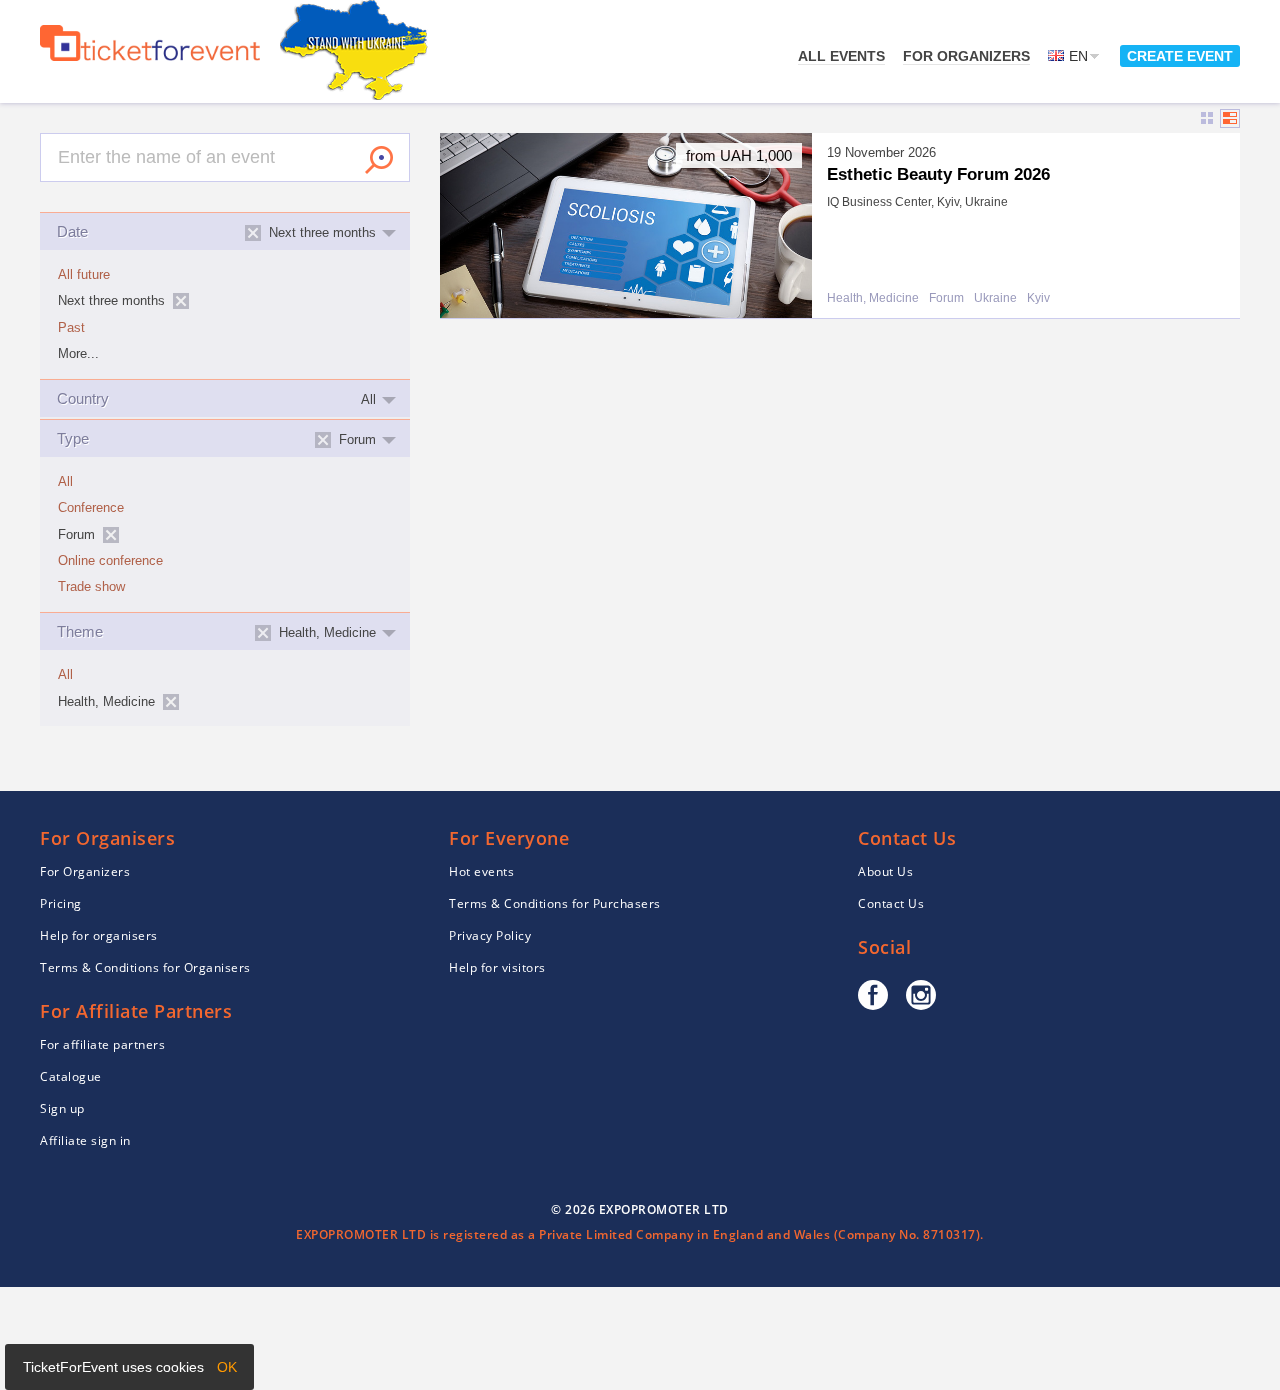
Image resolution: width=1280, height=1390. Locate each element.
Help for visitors (497, 967)
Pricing (61, 903)
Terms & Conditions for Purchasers (555, 903)
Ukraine (995, 298)
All (65, 482)
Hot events (481, 871)
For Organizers (966, 56)
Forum (946, 298)
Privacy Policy (490, 935)
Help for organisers (99, 935)
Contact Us (891, 903)
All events (841, 56)
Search (379, 160)
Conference (91, 508)
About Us (885, 871)
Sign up (62, 1108)
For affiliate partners (102, 1044)
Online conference (110, 561)
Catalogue (71, 1076)
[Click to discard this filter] (181, 301)
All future (84, 275)
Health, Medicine (873, 298)
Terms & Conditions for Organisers (145, 967)
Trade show (91, 587)
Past (71, 328)
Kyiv (1038, 298)
